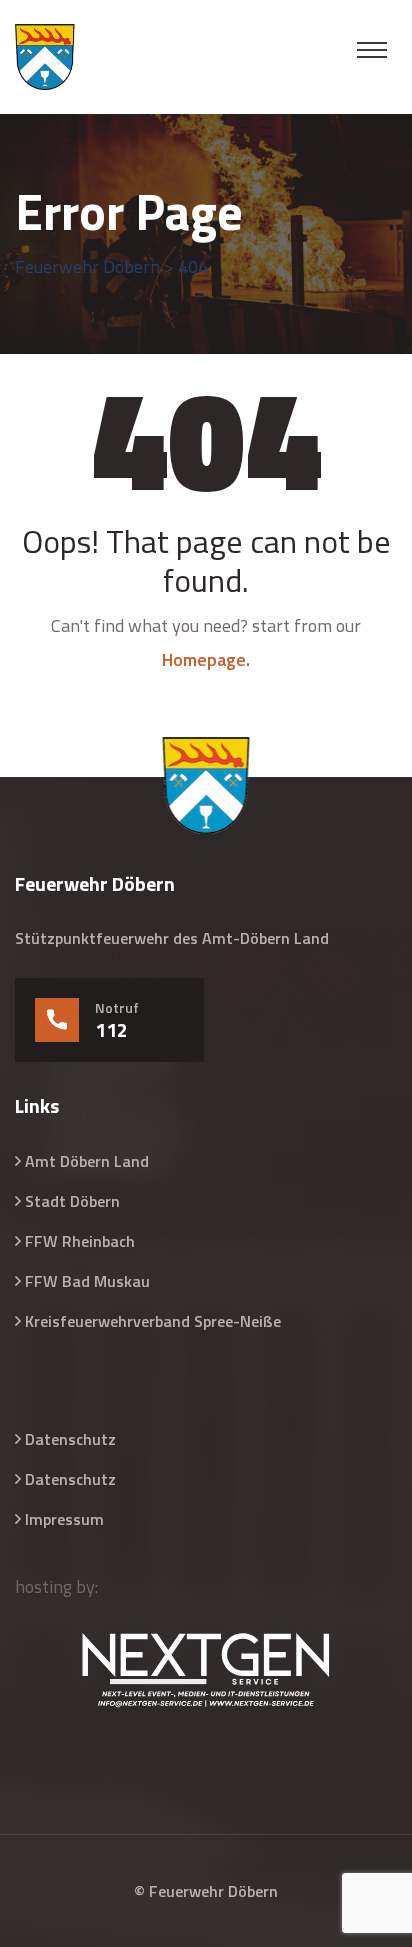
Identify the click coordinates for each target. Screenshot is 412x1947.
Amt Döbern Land (87, 1161)
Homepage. (206, 659)
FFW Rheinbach (80, 1241)
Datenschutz (70, 1439)
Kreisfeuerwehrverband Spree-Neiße (153, 1321)
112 (111, 1030)
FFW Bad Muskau (87, 1281)
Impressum (64, 1519)
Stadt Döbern (72, 1201)
